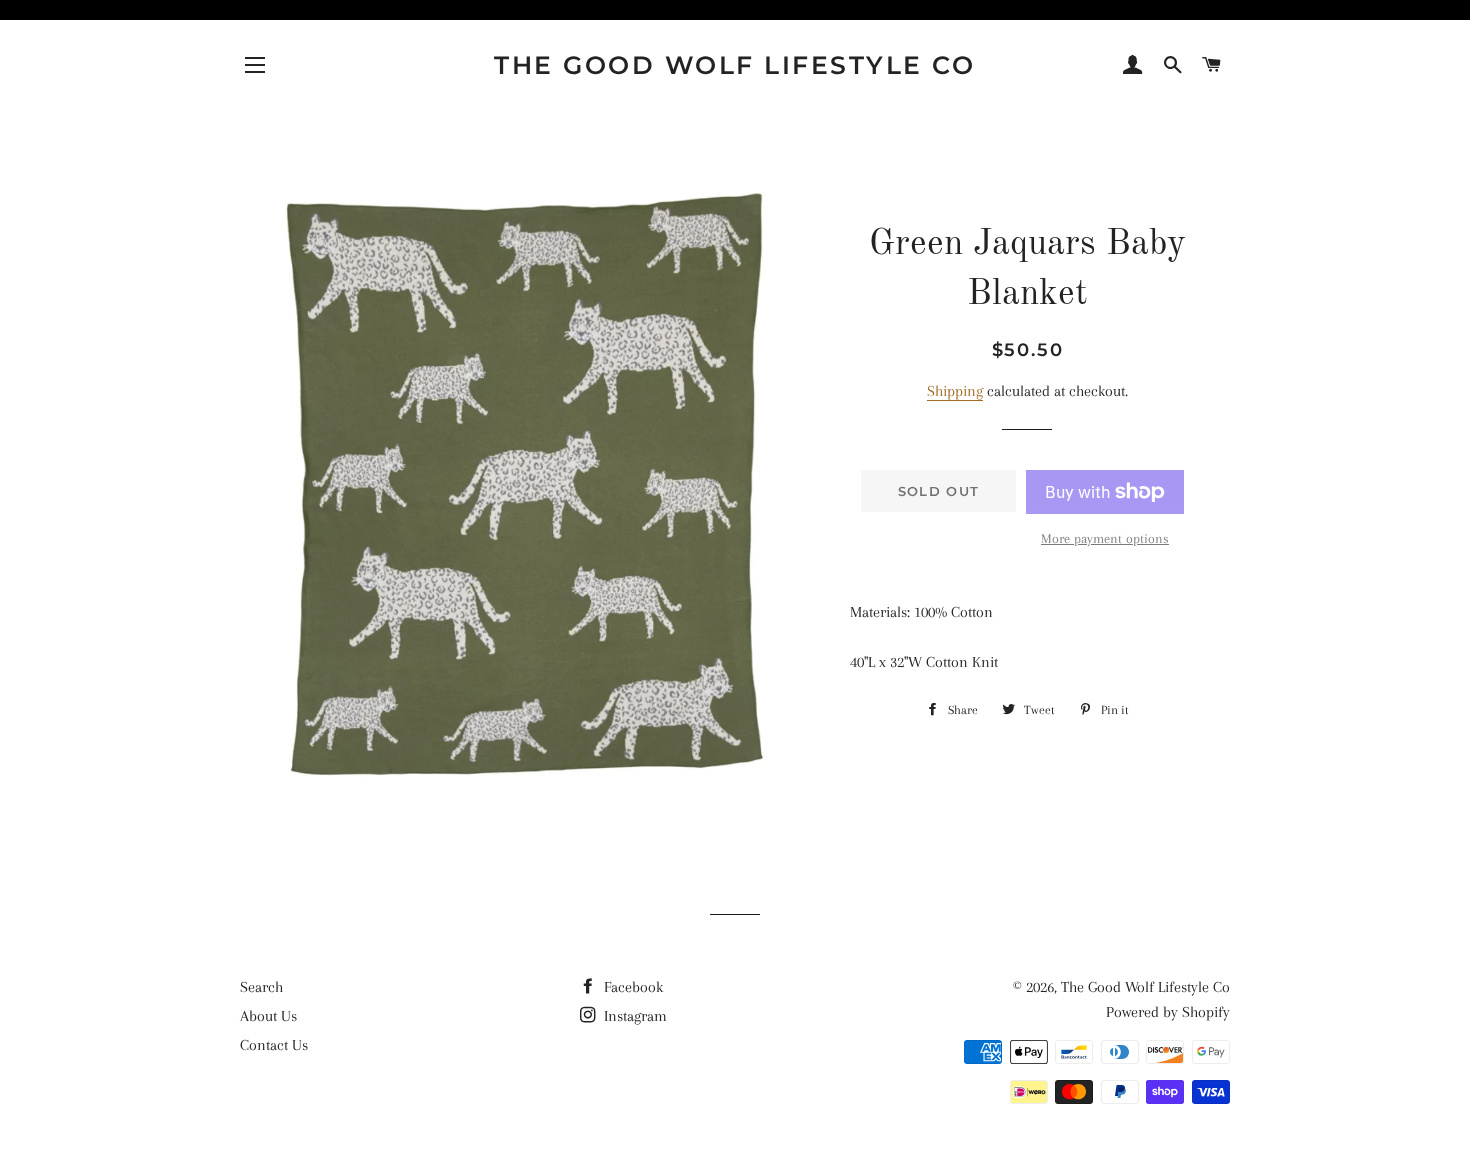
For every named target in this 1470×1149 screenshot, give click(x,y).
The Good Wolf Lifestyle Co (734, 65)
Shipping (955, 391)
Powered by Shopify (1168, 1012)
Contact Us (274, 1045)
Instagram (633, 1016)
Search (261, 987)
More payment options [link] (1105, 538)
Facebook (631, 987)
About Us (268, 1016)
